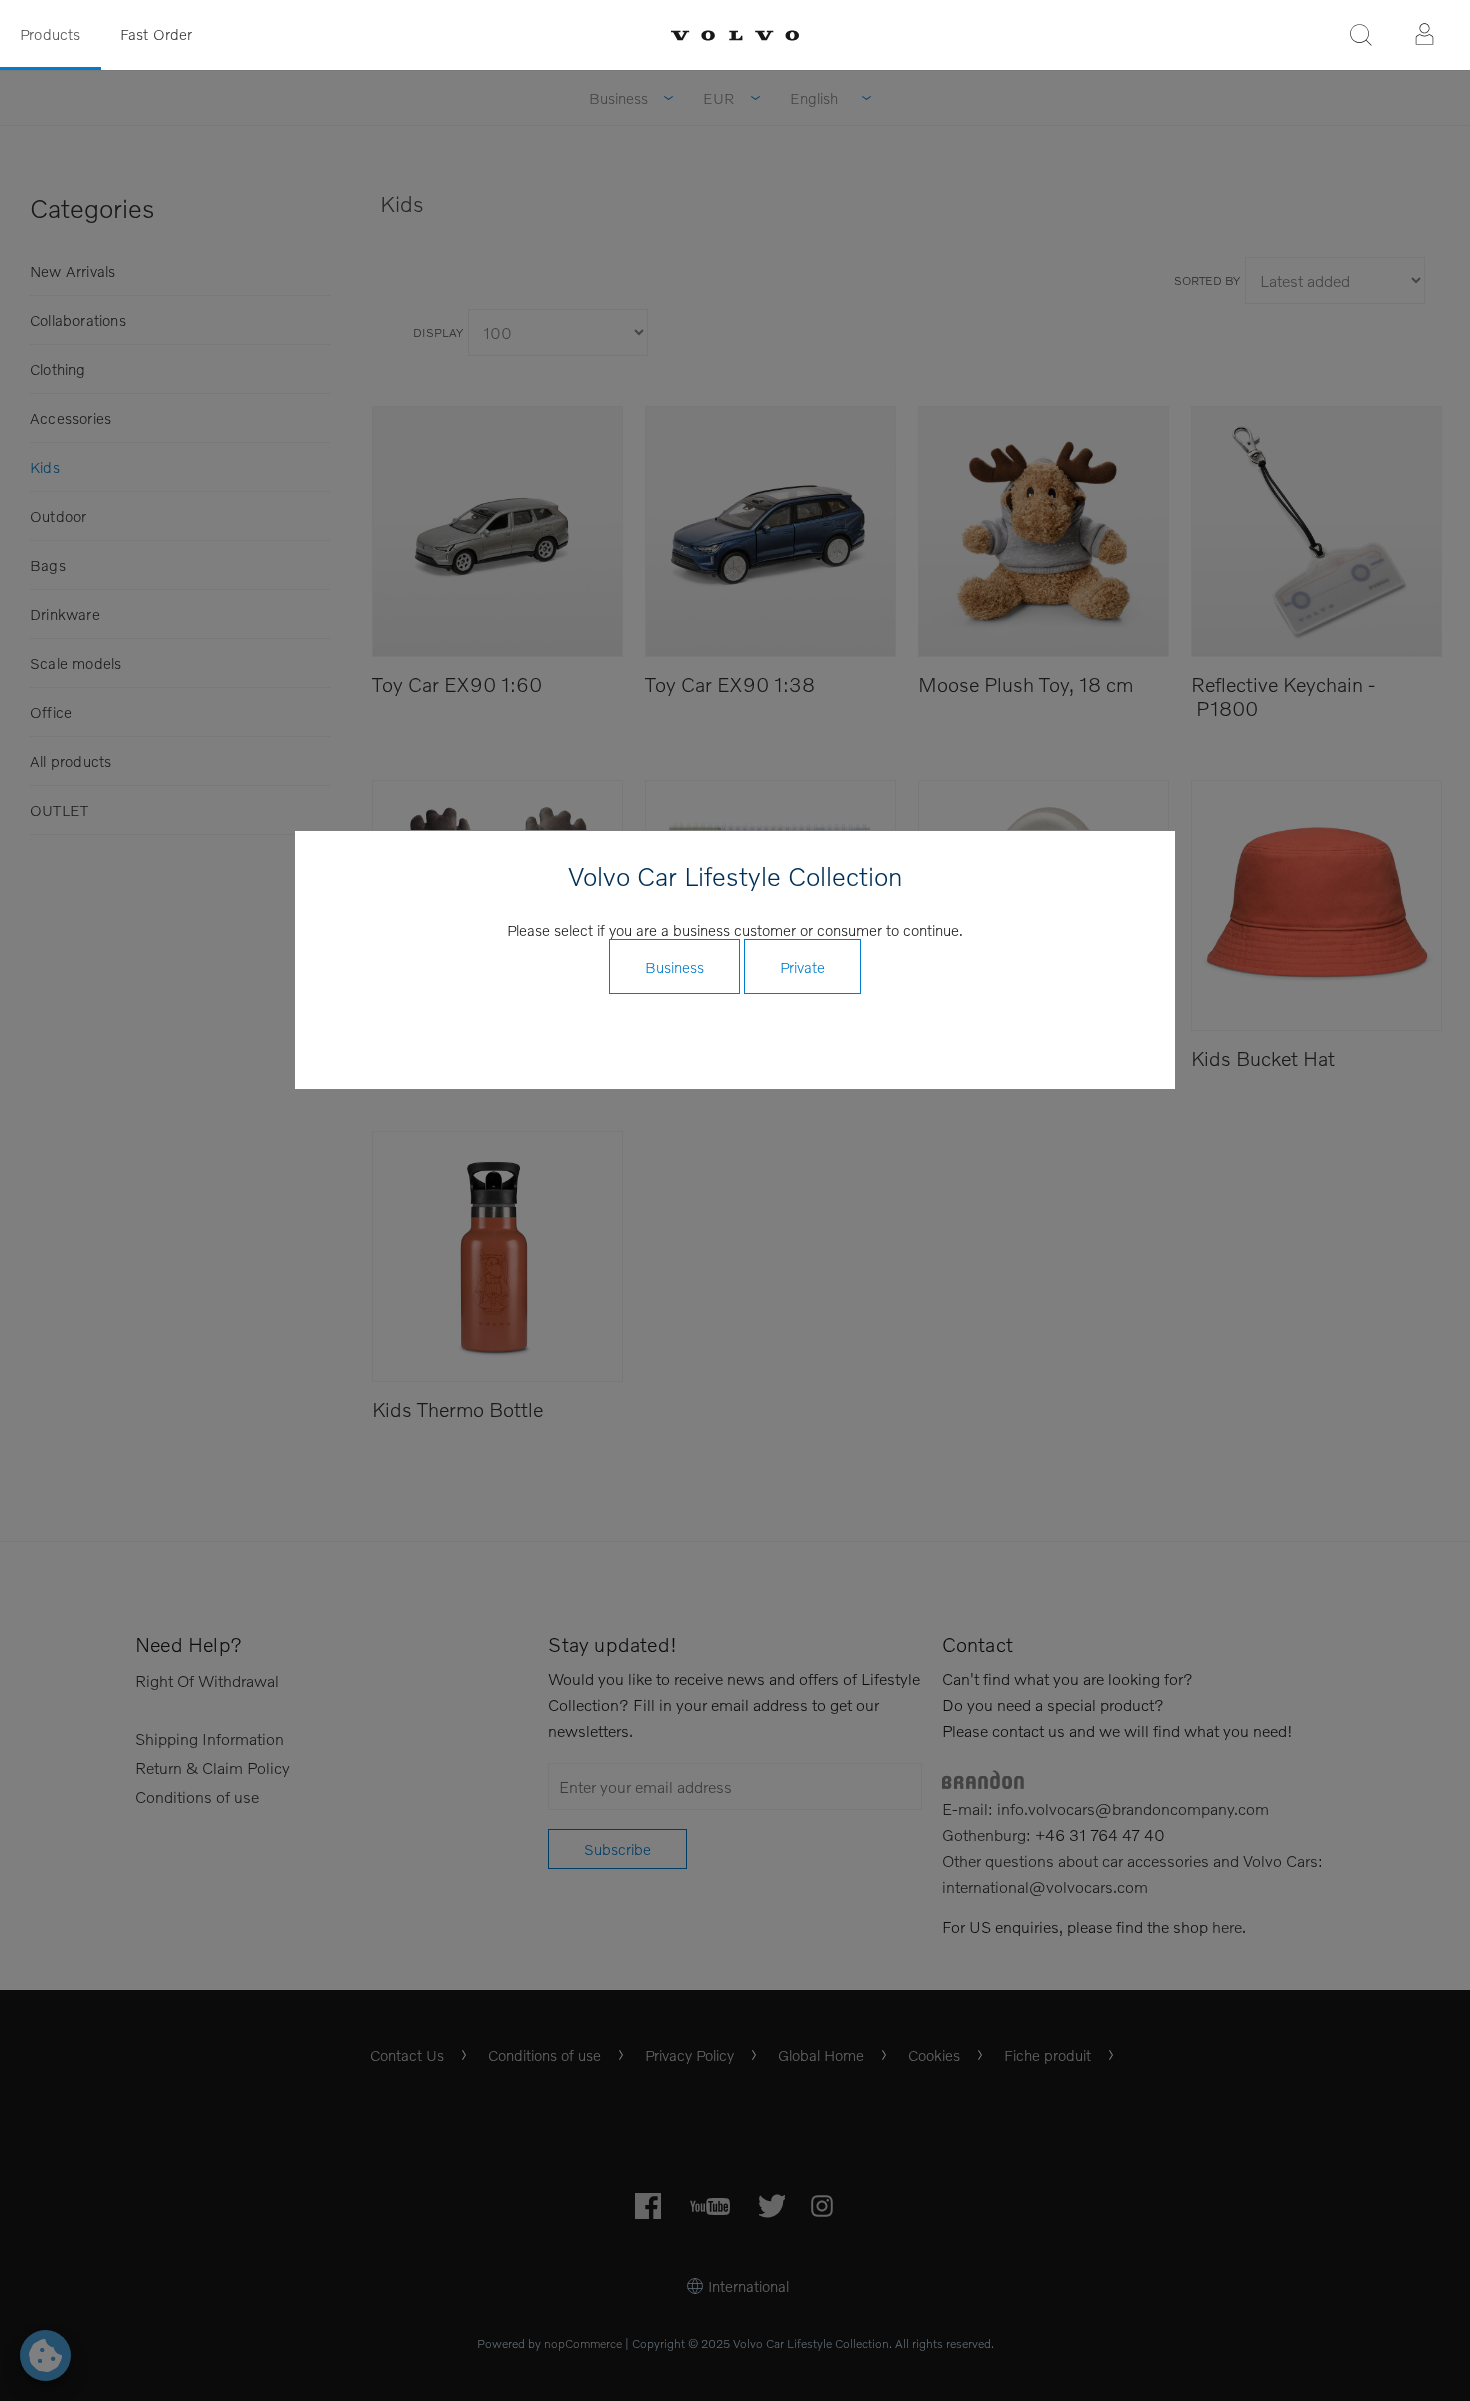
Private (802, 967)
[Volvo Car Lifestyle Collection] (735, 35)
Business (674, 967)
